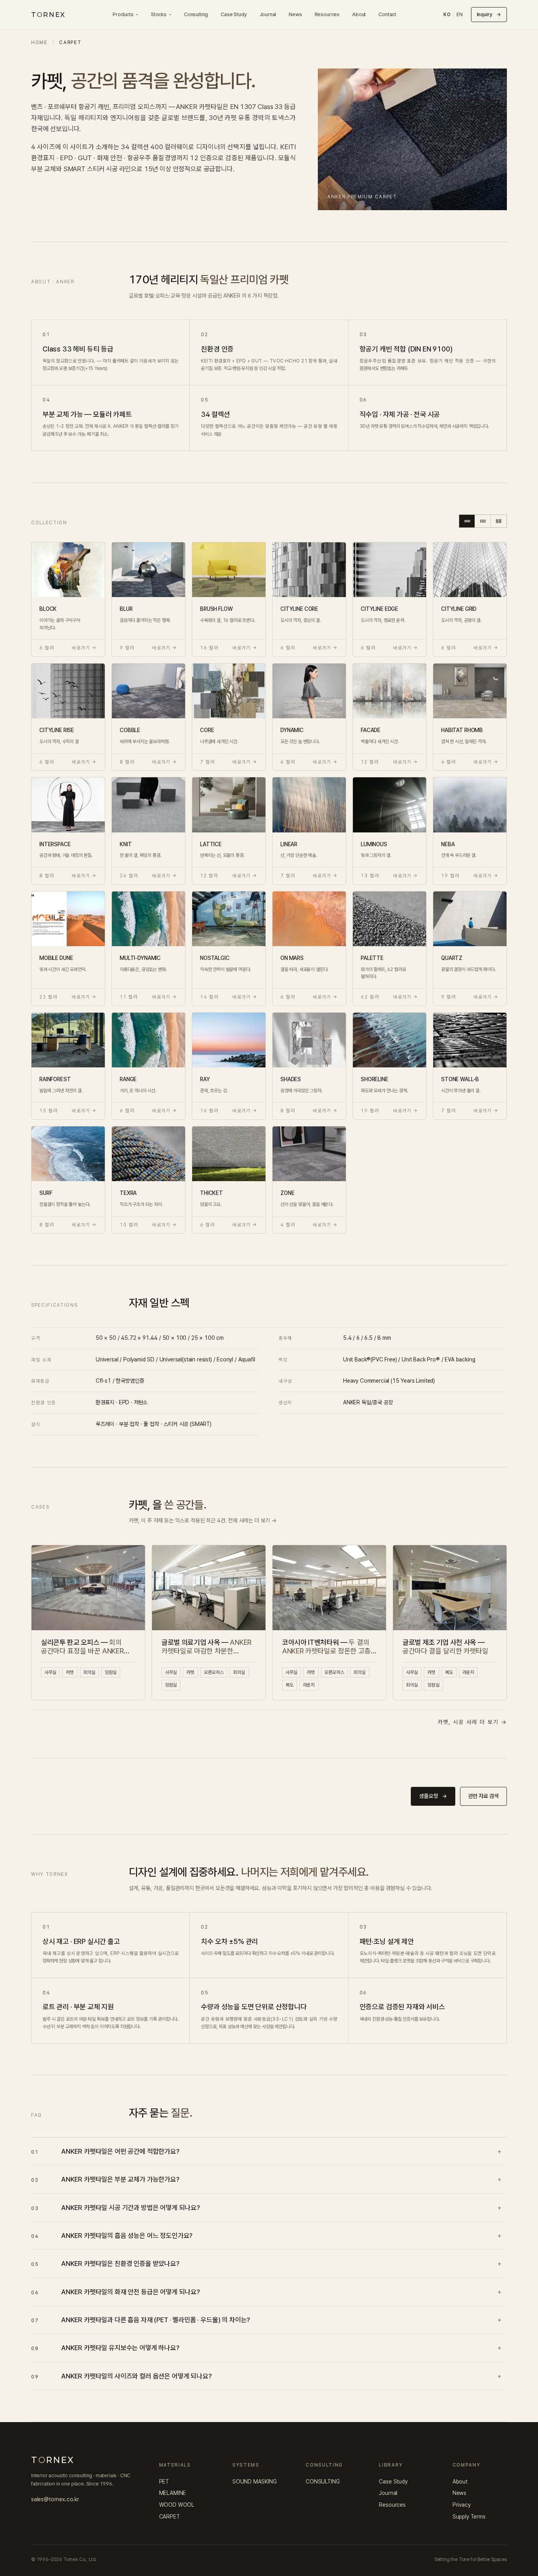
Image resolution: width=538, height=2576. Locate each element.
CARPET (170, 2517)
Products (123, 14)
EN (460, 15)
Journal (268, 14)
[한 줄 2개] (499, 521)
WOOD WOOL (177, 2505)
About (359, 14)
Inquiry (489, 14)
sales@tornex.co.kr (55, 2499)
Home (39, 43)
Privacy (462, 2505)
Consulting (196, 14)
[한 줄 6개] (467, 521)
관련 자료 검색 (483, 1796)
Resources (327, 14)
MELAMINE (173, 2493)
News (295, 14)
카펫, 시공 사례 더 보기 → (472, 1722)
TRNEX (48, 15)
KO (447, 15)
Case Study (234, 14)
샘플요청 (433, 1796)
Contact (387, 14)
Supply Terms (469, 2517)
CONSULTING (323, 2482)
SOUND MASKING (255, 2482)
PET (164, 2482)
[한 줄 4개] (483, 521)
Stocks (159, 14)
